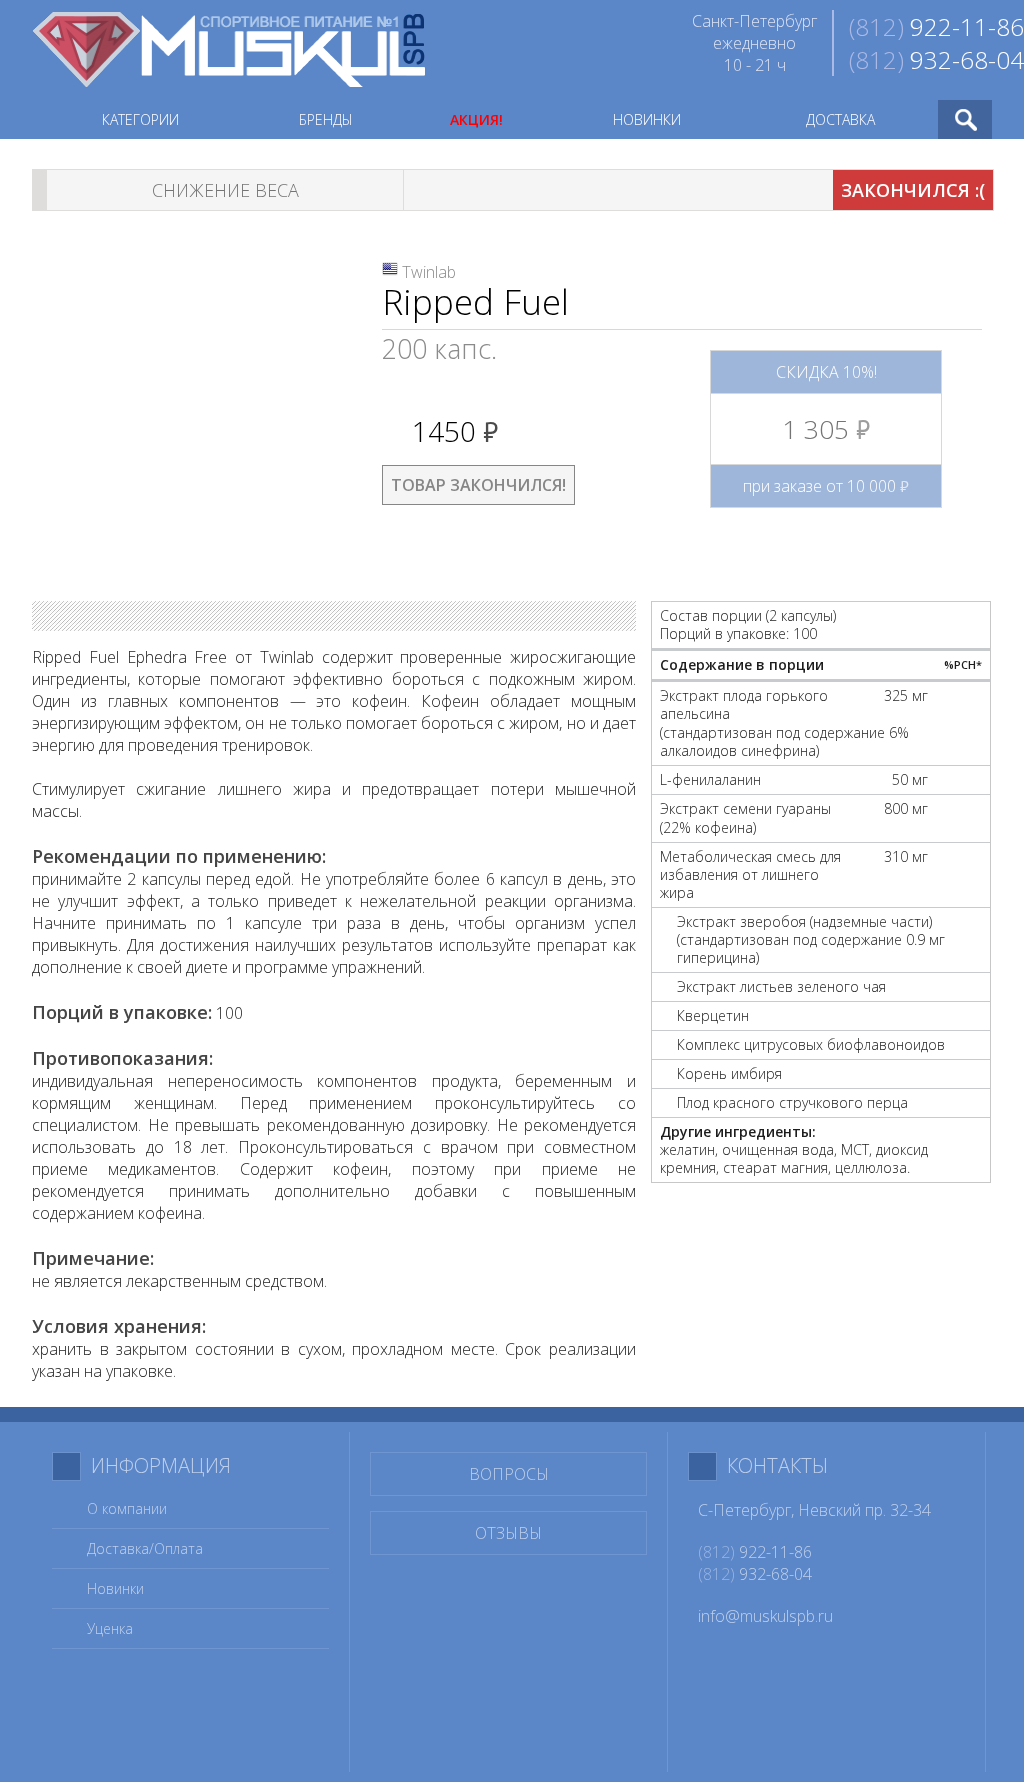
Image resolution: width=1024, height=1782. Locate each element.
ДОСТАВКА (840, 119)
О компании (127, 1508)
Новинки (115, 1588)
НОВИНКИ (647, 119)
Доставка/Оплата (145, 1548)
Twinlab (429, 272)
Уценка (110, 1628)
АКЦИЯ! (476, 119)
